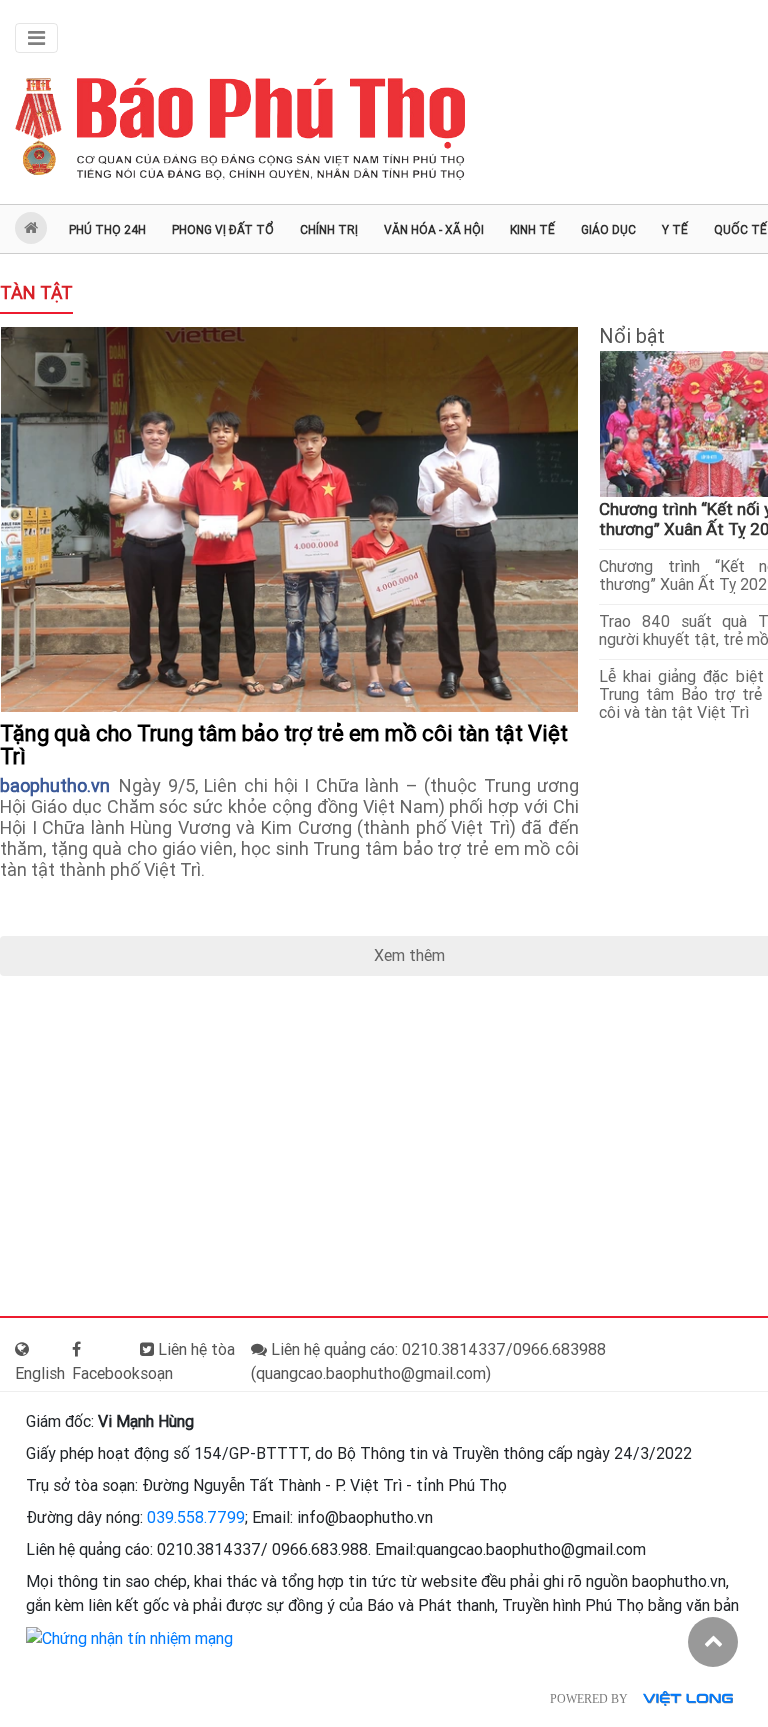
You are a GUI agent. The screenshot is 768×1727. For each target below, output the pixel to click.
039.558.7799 (196, 1517)
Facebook (106, 1373)
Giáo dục (608, 230)
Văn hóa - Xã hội (434, 230)
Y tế (675, 230)
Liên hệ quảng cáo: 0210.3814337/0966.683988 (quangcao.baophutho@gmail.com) (428, 1361)
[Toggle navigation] (36, 38)
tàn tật (36, 292)
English (40, 1373)
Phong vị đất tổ (223, 230)
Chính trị (329, 230)
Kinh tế (532, 230)
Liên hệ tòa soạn (187, 1361)
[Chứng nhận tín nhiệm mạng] (129, 1637)
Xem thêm (409, 955)
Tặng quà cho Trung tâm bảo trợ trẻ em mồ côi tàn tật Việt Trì (284, 745)
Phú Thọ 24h (107, 230)
